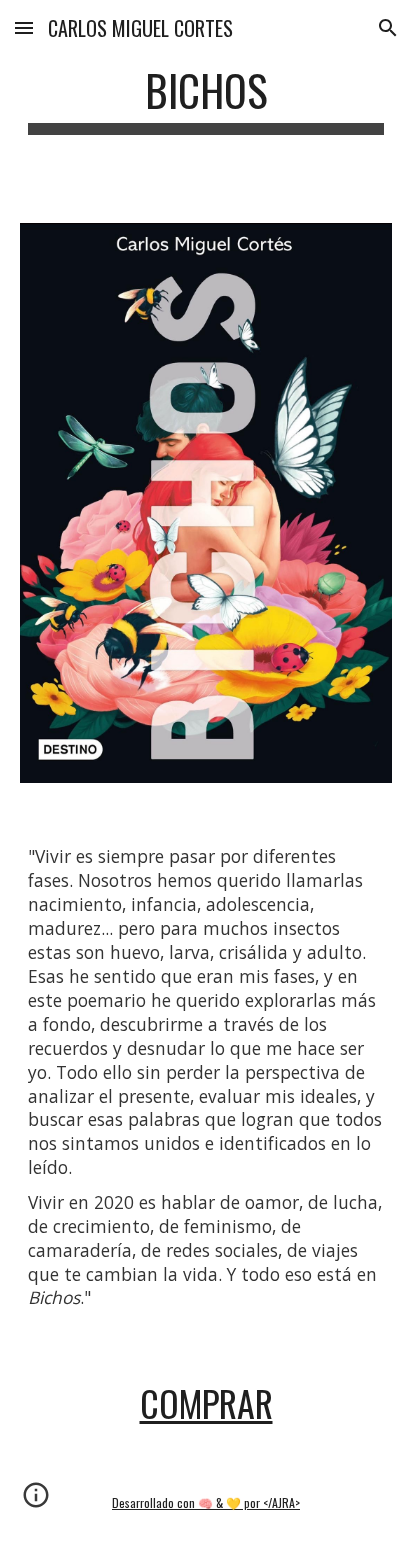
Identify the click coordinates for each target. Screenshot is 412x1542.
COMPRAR (206, 1402)
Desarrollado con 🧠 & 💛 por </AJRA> (206, 1502)
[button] (24, 27)
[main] (206, 99)
